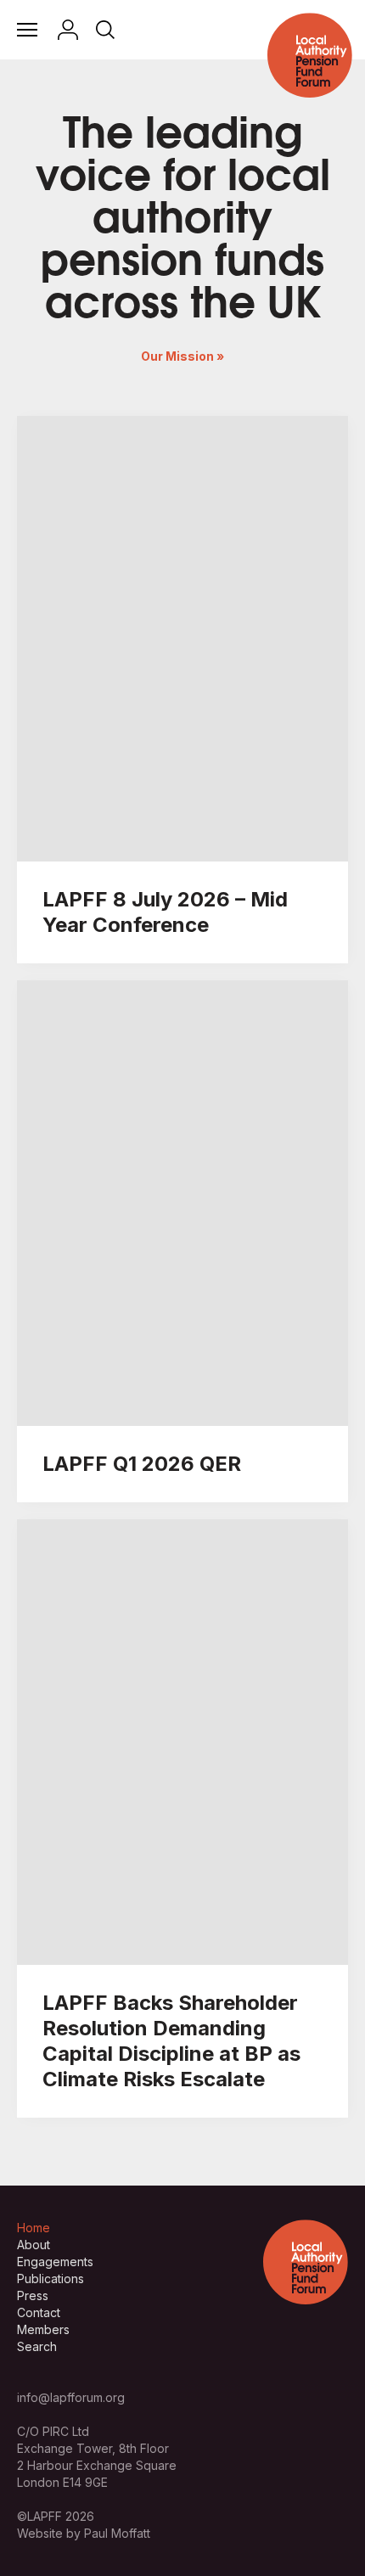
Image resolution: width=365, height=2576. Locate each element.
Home (34, 2228)
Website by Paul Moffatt (84, 2533)
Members (43, 2329)
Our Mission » (182, 356)
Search (37, 2346)
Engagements (55, 2262)
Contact (39, 2312)
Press (33, 2295)
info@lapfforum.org (71, 2397)
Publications (51, 2279)
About (34, 2245)
